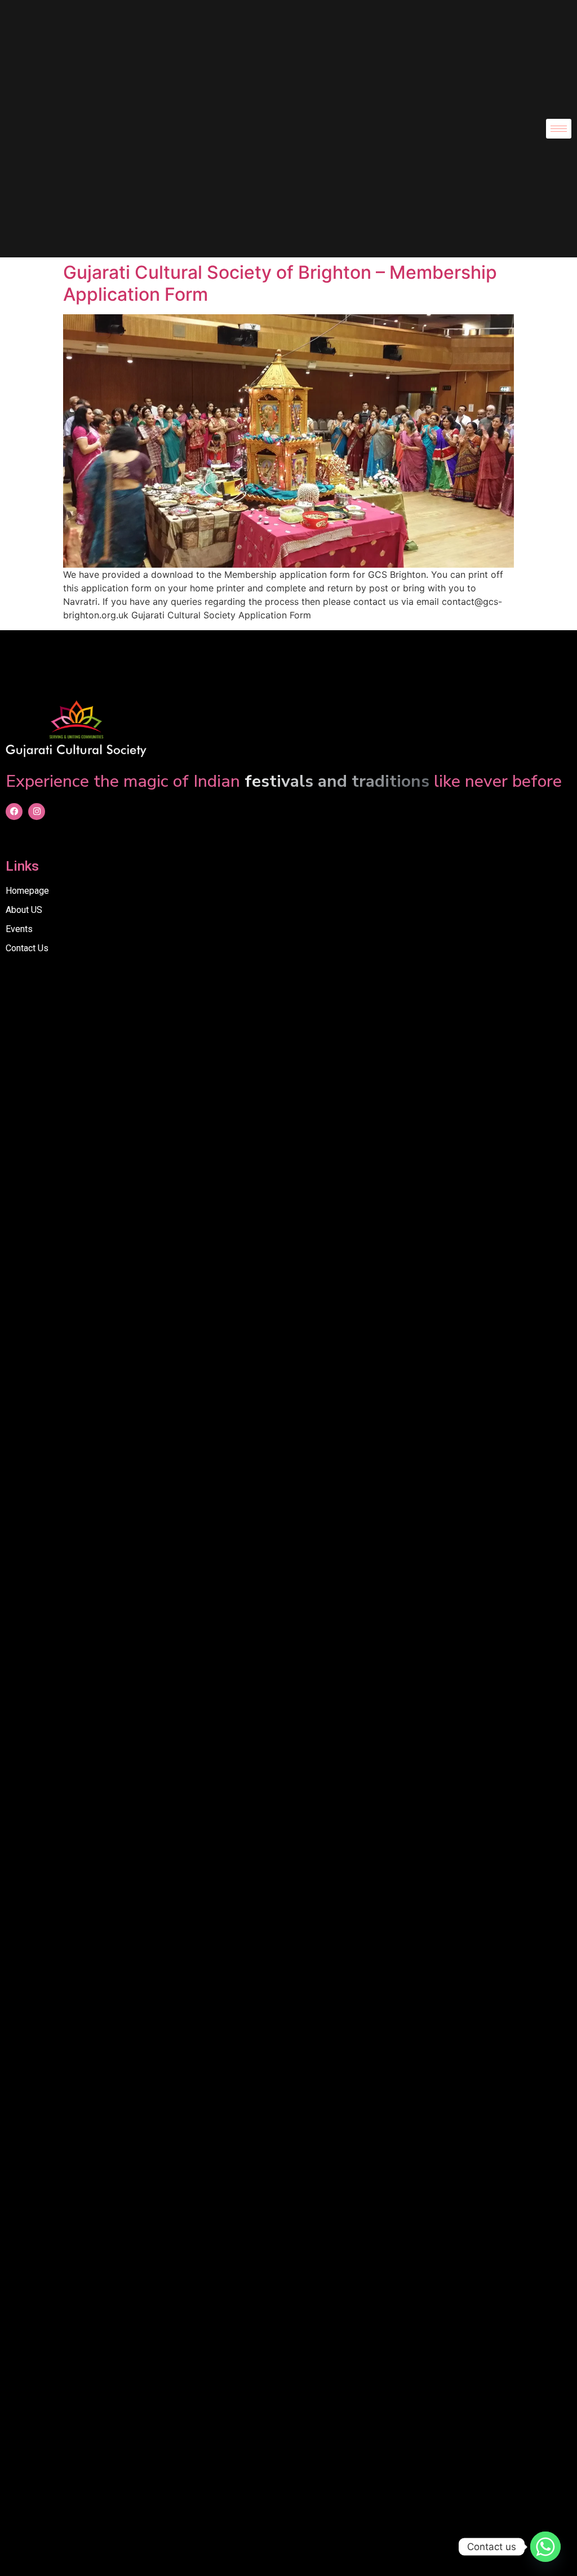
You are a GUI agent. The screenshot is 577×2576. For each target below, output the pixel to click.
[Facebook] (14, 812)
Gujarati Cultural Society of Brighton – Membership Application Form (280, 283)
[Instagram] (37, 812)
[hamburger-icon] (559, 129)
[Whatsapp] (545, 2547)
